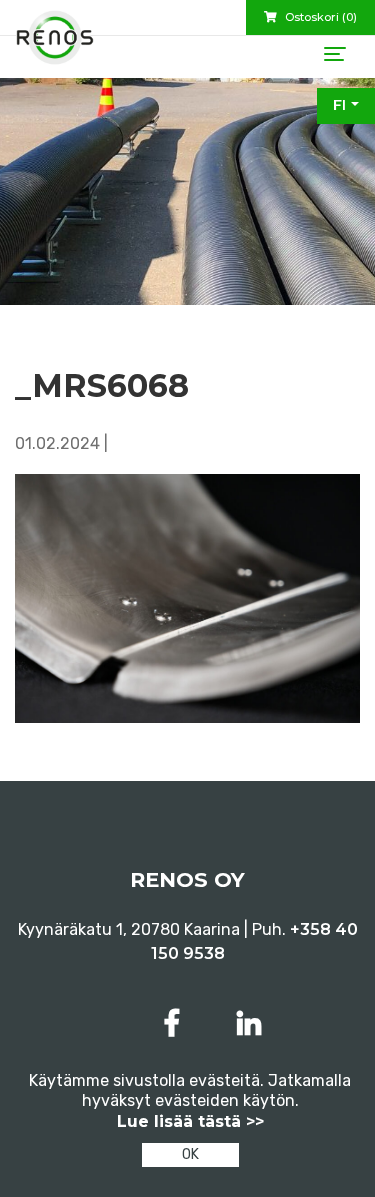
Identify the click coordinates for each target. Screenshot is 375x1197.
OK (190, 1154)
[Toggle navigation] (335, 54)
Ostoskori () (319, 17)
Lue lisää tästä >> (190, 1121)
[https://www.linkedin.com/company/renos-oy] (249, 1023)
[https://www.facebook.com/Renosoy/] (176, 1023)
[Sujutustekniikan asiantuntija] (55, 45)
